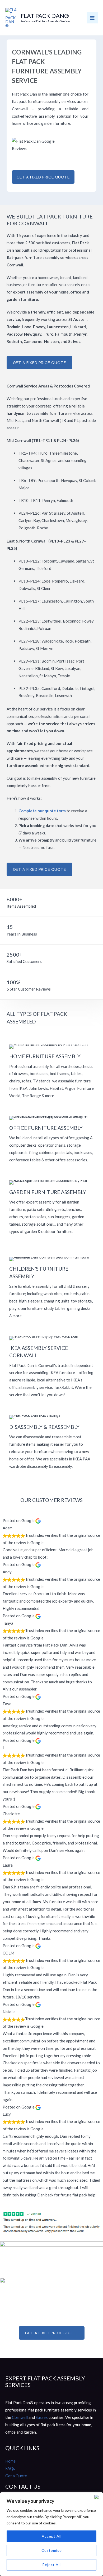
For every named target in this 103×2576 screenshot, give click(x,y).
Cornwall (20, 2417)
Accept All (52, 2536)
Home (10, 2461)
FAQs (10, 2468)
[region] (51, 2534)
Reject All (51, 2565)
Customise (52, 2550)
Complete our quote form (42, 811)
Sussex (42, 2417)
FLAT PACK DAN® (45, 16)
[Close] (97, 2497)
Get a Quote (16, 2476)
